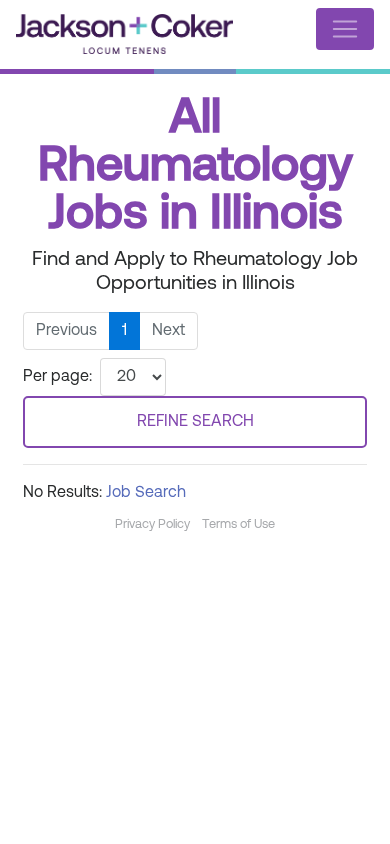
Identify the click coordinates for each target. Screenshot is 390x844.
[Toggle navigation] (345, 29)
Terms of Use (238, 524)
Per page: (57, 377)
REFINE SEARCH (195, 422)
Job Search (146, 493)
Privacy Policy (152, 524)
